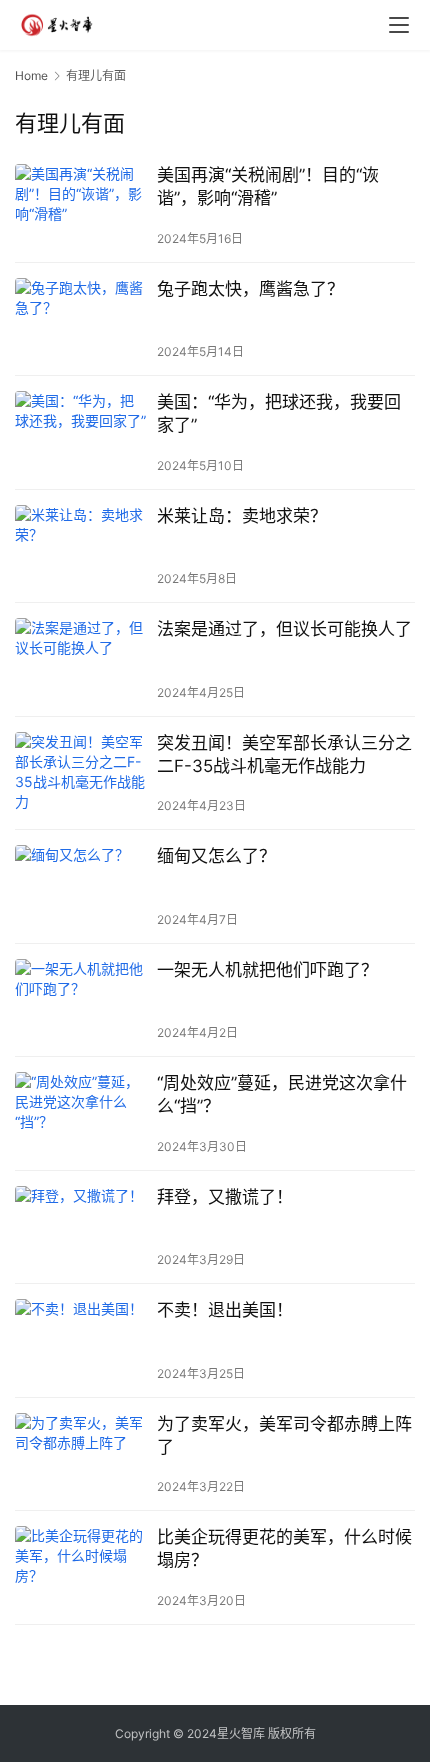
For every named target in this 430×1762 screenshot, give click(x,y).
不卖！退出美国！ (225, 1310)
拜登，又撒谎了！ (225, 1197)
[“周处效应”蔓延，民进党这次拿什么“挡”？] (81, 1113)
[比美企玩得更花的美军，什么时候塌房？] (81, 1567)
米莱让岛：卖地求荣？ (242, 516)
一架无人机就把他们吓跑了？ (267, 970)
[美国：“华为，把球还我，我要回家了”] (81, 432)
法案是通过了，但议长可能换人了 (284, 629)
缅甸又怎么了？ (216, 856)
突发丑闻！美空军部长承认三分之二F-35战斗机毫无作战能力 (284, 754)
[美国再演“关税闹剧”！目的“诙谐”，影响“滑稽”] (81, 205)
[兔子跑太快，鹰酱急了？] (81, 319)
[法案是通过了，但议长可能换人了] (81, 659)
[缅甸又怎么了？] (81, 886)
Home (31, 75)
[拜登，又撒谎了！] (81, 1227)
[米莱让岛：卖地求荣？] (81, 546)
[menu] (399, 25)
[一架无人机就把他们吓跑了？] (81, 1000)
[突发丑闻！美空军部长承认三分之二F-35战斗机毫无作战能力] (81, 773)
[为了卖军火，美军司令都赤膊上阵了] (81, 1454)
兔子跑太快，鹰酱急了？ (250, 289)
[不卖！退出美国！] (81, 1340)
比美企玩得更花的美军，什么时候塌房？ (284, 1548)
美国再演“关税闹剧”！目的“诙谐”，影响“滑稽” (268, 186)
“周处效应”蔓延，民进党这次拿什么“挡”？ (282, 1094)
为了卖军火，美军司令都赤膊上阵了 (284, 1435)
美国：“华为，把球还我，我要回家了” (279, 413)
